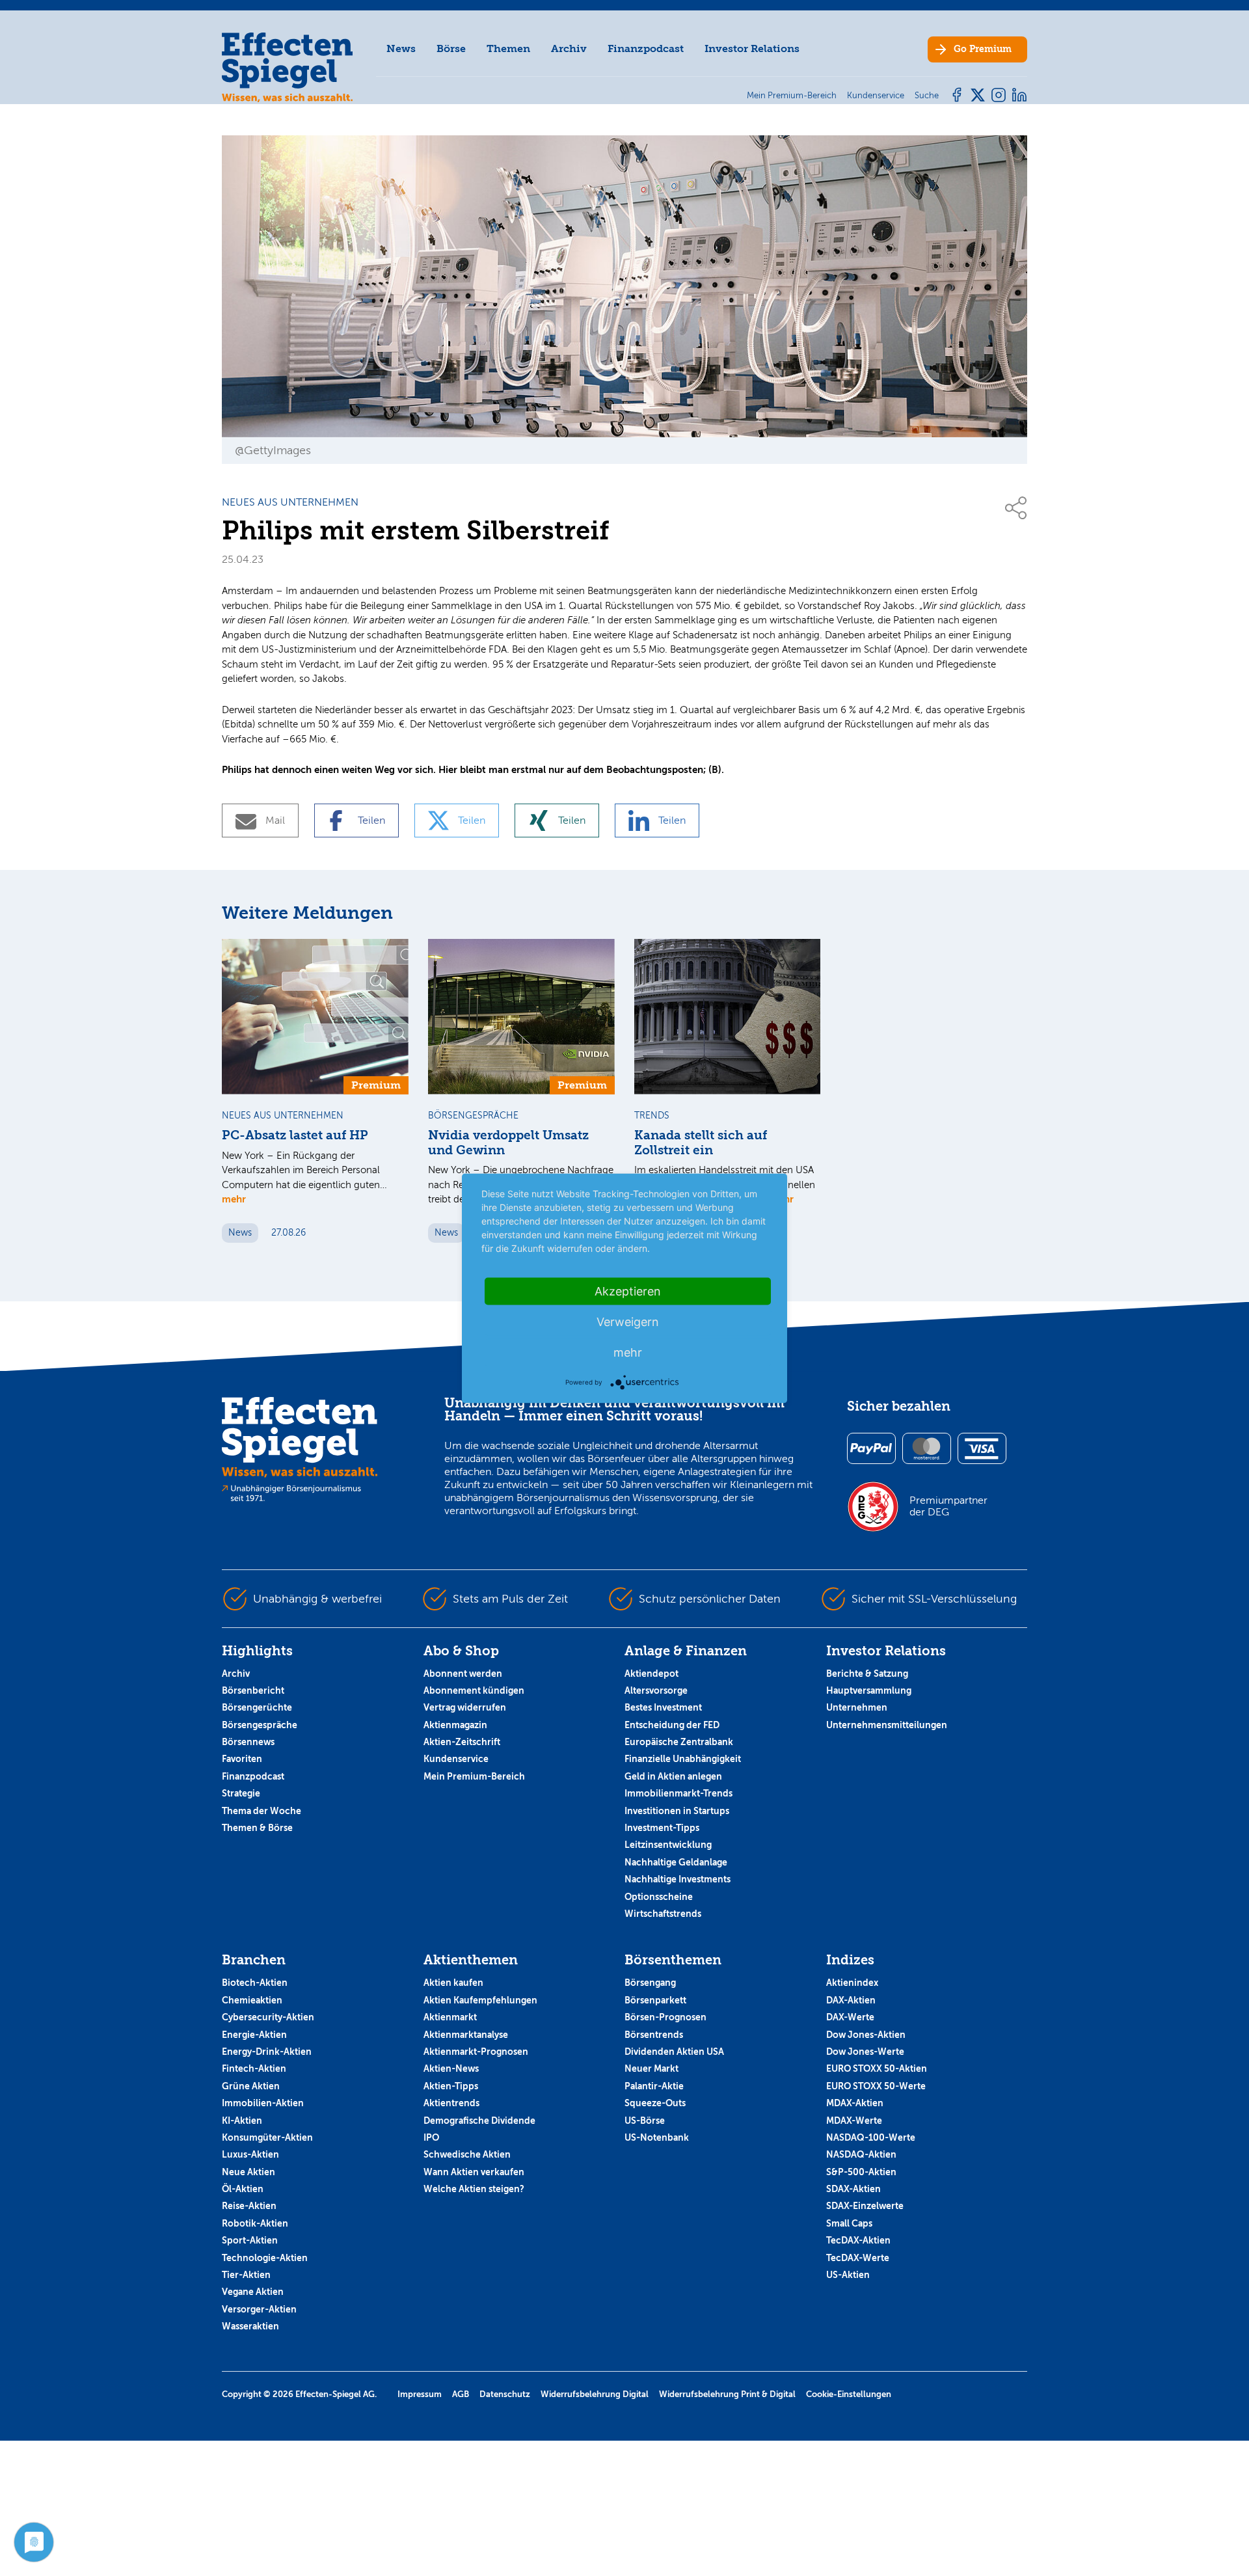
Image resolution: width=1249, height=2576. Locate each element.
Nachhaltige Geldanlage (676, 1862)
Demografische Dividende (479, 2121)
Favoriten (242, 1759)
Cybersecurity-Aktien (268, 2017)
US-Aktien (848, 2275)
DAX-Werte (850, 2017)
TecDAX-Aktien (858, 2240)
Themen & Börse (257, 1828)
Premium (983, 49)
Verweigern (628, 1321)
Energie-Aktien (254, 2035)
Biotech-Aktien (255, 1983)
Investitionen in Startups (677, 1811)
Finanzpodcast (646, 48)
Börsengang (650, 1983)
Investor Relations (752, 48)
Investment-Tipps (662, 1828)
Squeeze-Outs (655, 2103)
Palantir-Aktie (654, 2086)
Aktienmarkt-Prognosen (476, 2052)
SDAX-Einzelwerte (865, 2206)
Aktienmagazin (455, 1725)
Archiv (569, 48)
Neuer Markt (651, 2068)
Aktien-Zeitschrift (462, 1742)
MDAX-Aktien (855, 2103)
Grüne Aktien (251, 2086)
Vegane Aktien (253, 2292)
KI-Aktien (242, 2121)
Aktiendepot (651, 1674)
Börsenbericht (253, 1690)
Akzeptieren (628, 1291)
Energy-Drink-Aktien (267, 2052)
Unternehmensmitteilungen (887, 1725)
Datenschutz (505, 2394)
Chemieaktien (252, 2000)
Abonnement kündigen (474, 1690)
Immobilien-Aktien (263, 2103)
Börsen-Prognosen (665, 2017)
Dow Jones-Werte (865, 2052)
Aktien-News (451, 2068)
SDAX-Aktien (853, 2189)
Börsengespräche (260, 1725)
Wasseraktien (250, 2326)
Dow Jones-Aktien (866, 2035)
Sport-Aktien (250, 2240)
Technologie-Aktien (265, 2258)
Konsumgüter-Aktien (267, 2137)
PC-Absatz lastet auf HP (295, 1135)
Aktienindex (852, 1983)
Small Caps (849, 2223)
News (401, 48)
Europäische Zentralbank (679, 1742)
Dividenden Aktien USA (674, 2052)
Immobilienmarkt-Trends (678, 1793)
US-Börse (645, 2121)
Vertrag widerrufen (465, 1707)
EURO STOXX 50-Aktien (877, 2068)
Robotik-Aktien (255, 2223)
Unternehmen (857, 1707)
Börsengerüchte (257, 1707)
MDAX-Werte (854, 2121)
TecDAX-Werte (858, 2258)
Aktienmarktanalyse (466, 2035)
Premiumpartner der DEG (948, 1506)
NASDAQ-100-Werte (871, 2137)
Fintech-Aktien (254, 2068)
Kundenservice (456, 1759)
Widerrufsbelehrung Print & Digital (727, 2394)
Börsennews (248, 1742)
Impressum (420, 2394)
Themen (508, 48)
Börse (451, 48)
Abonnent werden (463, 1674)
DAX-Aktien (851, 2000)
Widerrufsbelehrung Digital (595, 2394)
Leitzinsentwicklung (668, 1845)
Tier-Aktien (246, 2275)
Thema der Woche (262, 1811)
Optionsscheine (659, 1897)
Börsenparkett (655, 2000)
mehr (234, 1199)
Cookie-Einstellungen (849, 2394)
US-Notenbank (657, 2137)
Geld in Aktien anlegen (673, 1776)
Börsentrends (654, 2035)
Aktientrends (451, 2103)
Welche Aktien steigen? (474, 2189)
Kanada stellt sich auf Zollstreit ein (701, 1143)
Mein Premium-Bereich (474, 1776)
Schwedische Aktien (467, 2154)
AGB (461, 2394)
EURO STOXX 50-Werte (876, 2086)
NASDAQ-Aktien (861, 2154)
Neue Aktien (248, 2172)
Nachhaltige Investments (678, 1879)
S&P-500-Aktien (861, 2172)
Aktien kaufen (453, 1983)
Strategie (241, 1793)
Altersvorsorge (656, 1690)
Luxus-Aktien (250, 2154)
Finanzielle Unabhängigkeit (683, 1759)
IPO (431, 2137)
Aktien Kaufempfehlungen (480, 2000)
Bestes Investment (663, 1707)
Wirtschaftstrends (663, 1914)
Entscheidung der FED (672, 1725)
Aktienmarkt (450, 2017)
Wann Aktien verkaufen (474, 2172)
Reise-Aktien (249, 2206)
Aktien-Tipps (451, 2086)
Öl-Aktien (243, 2189)
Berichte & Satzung (867, 1674)
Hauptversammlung (869, 1690)
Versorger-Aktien (259, 2309)
